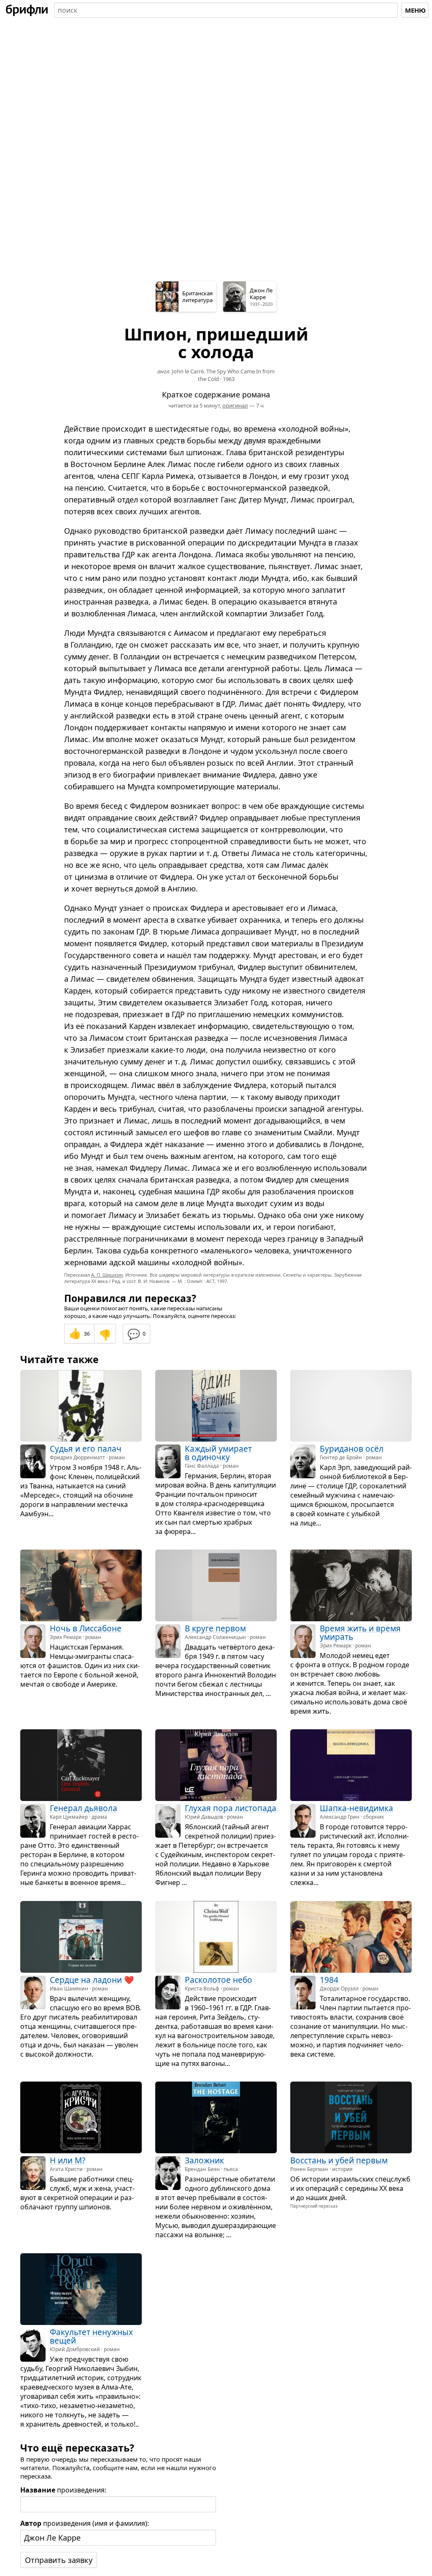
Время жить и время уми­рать (360, 1633)
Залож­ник (204, 2161)
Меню (415, 10)
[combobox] (226, 10)
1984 (329, 1980)
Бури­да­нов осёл (352, 1449)
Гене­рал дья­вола (84, 1809)
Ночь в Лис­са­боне (86, 1628)
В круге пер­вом (215, 1628)
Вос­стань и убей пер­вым (339, 2161)
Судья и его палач (86, 1449)
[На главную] (27, 10)
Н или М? (67, 2161)
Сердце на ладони (86, 1980)
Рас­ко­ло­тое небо (219, 1980)
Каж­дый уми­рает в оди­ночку (218, 1453)
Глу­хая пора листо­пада (231, 1809)
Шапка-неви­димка (356, 1809)
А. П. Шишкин (107, 1275)
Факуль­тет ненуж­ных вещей (91, 2336)
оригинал (235, 405)
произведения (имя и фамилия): (85, 2523)
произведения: (63, 2490)
